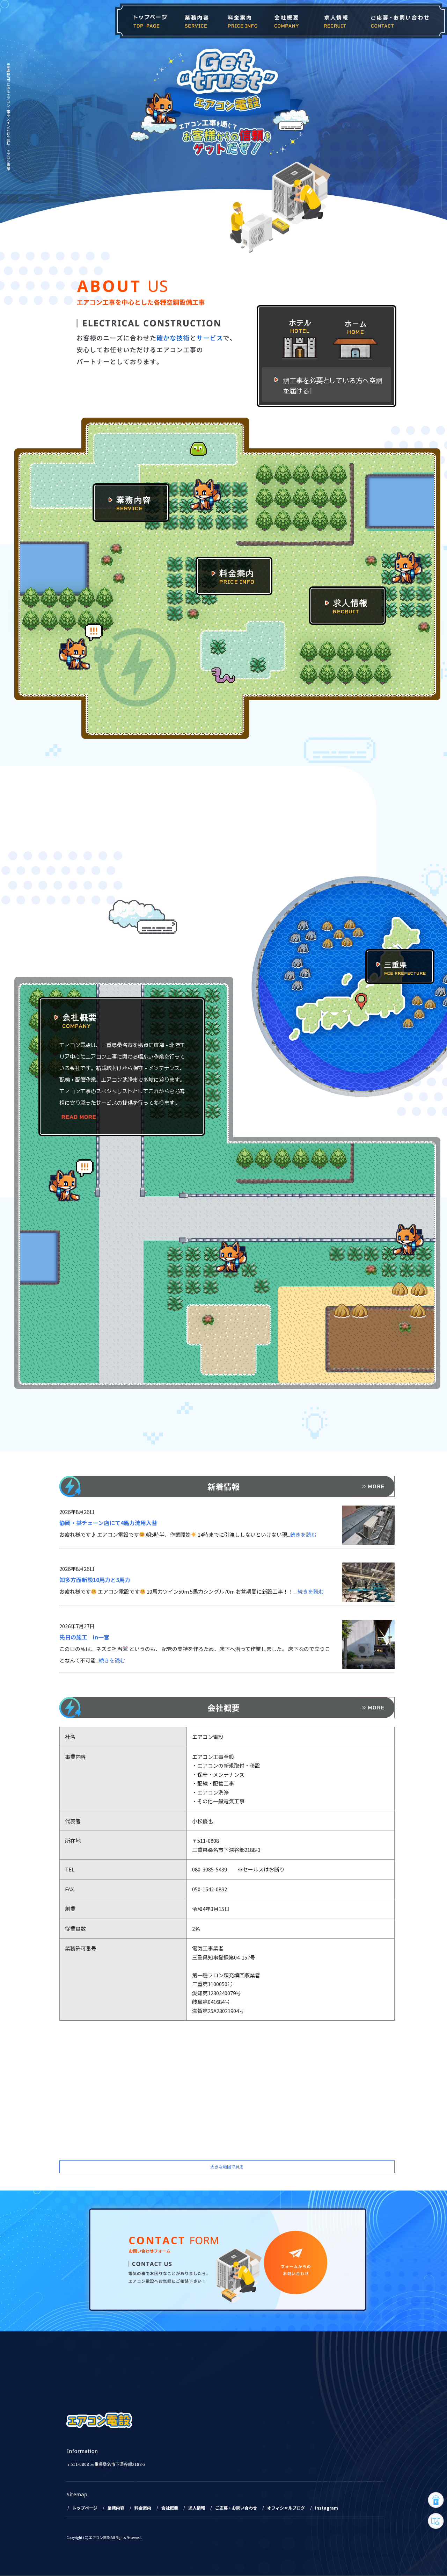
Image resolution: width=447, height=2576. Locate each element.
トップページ (145, 21)
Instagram (327, 2508)
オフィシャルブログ (286, 2508)
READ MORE (79, 1117)
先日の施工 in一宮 (84, 1637)
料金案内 (242, 21)
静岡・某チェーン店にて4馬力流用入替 (108, 1523)
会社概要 (286, 21)
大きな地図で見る (227, 2167)
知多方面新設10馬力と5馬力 (95, 1580)
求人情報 (333, 21)
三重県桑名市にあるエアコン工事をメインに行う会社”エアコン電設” (8, 117)
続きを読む (303, 1534)
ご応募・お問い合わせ (402, 21)
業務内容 (197, 21)
